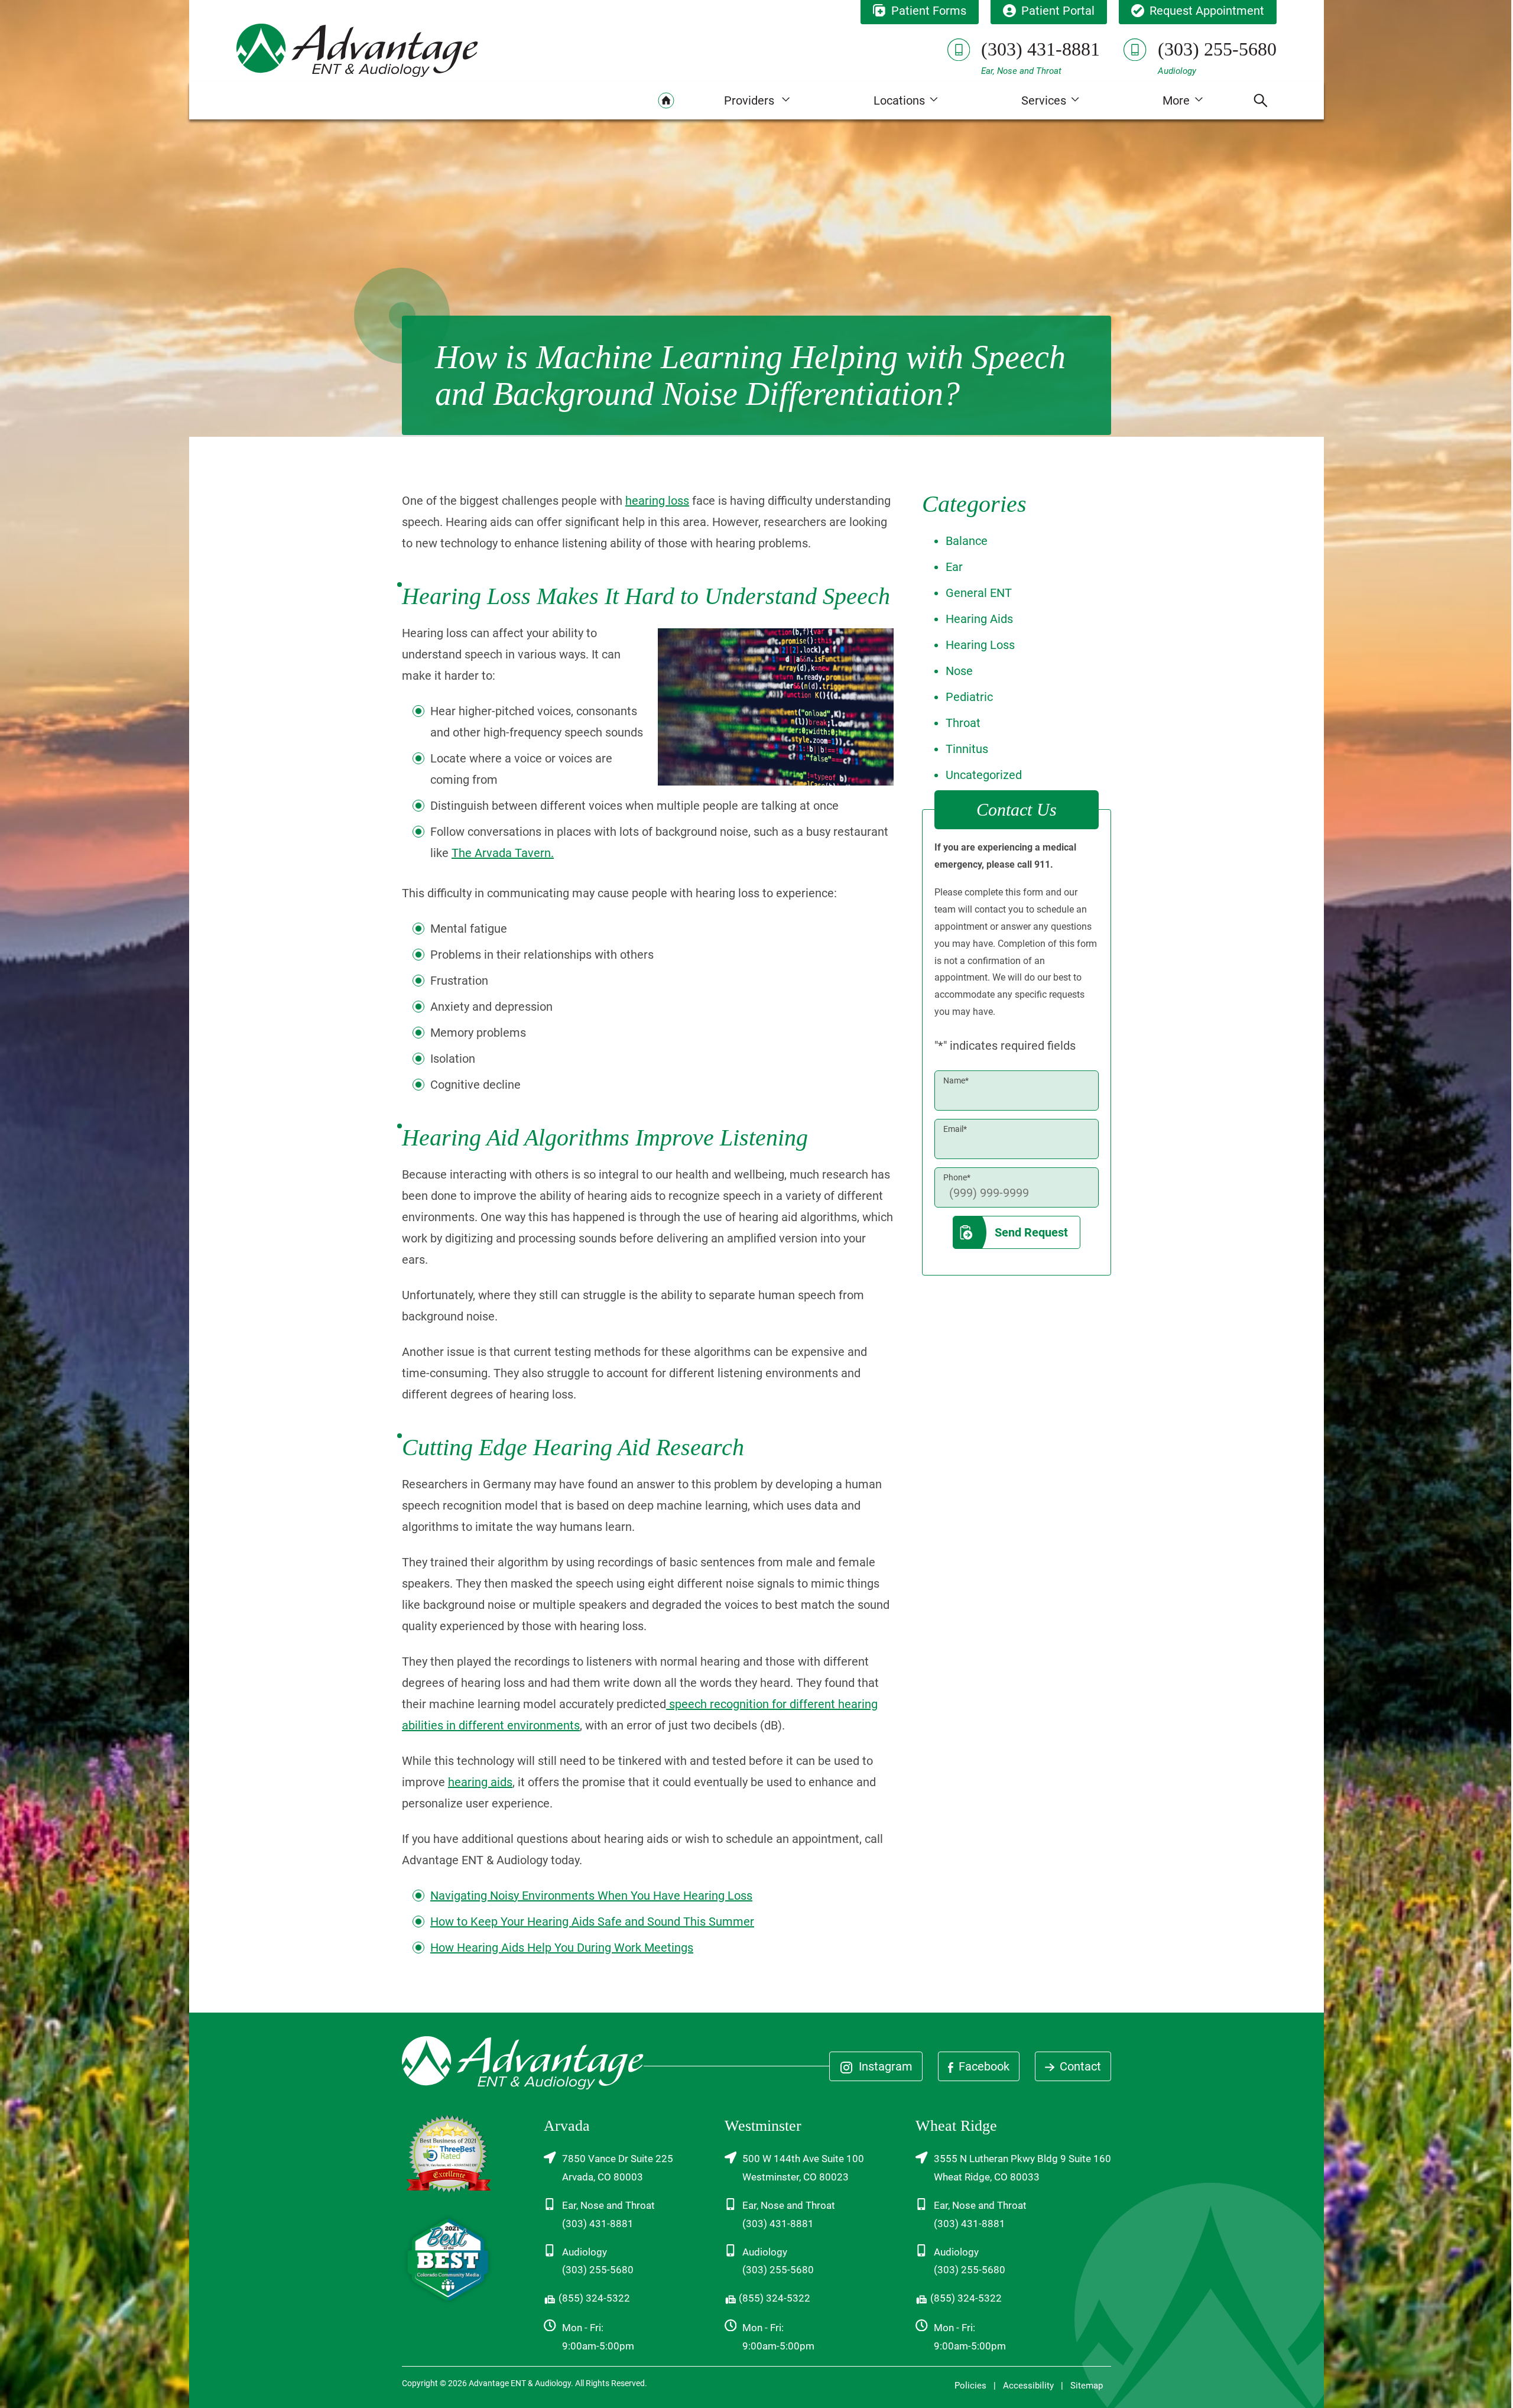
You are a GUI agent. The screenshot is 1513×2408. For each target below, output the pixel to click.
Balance (967, 541)
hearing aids (480, 1782)
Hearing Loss (980, 645)
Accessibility (1028, 2386)
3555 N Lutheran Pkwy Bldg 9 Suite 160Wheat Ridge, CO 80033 (1022, 2168)
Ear (954, 567)
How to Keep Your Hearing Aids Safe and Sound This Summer (592, 1922)
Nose (959, 671)
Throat (963, 723)
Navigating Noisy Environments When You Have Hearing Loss (591, 1896)
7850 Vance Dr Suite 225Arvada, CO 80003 (618, 2168)
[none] (757, 100)
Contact (1079, 2066)
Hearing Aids (979, 619)
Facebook (983, 2066)
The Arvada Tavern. (503, 853)
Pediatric (969, 697)
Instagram (884, 2066)
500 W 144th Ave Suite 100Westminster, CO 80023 (803, 2168)
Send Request (1031, 1232)
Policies (970, 2386)
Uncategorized (984, 775)
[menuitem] (666, 100)
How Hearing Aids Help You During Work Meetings (562, 1948)
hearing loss (657, 501)
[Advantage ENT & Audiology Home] (357, 50)
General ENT (979, 593)
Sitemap (1087, 2386)
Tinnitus (967, 749)
